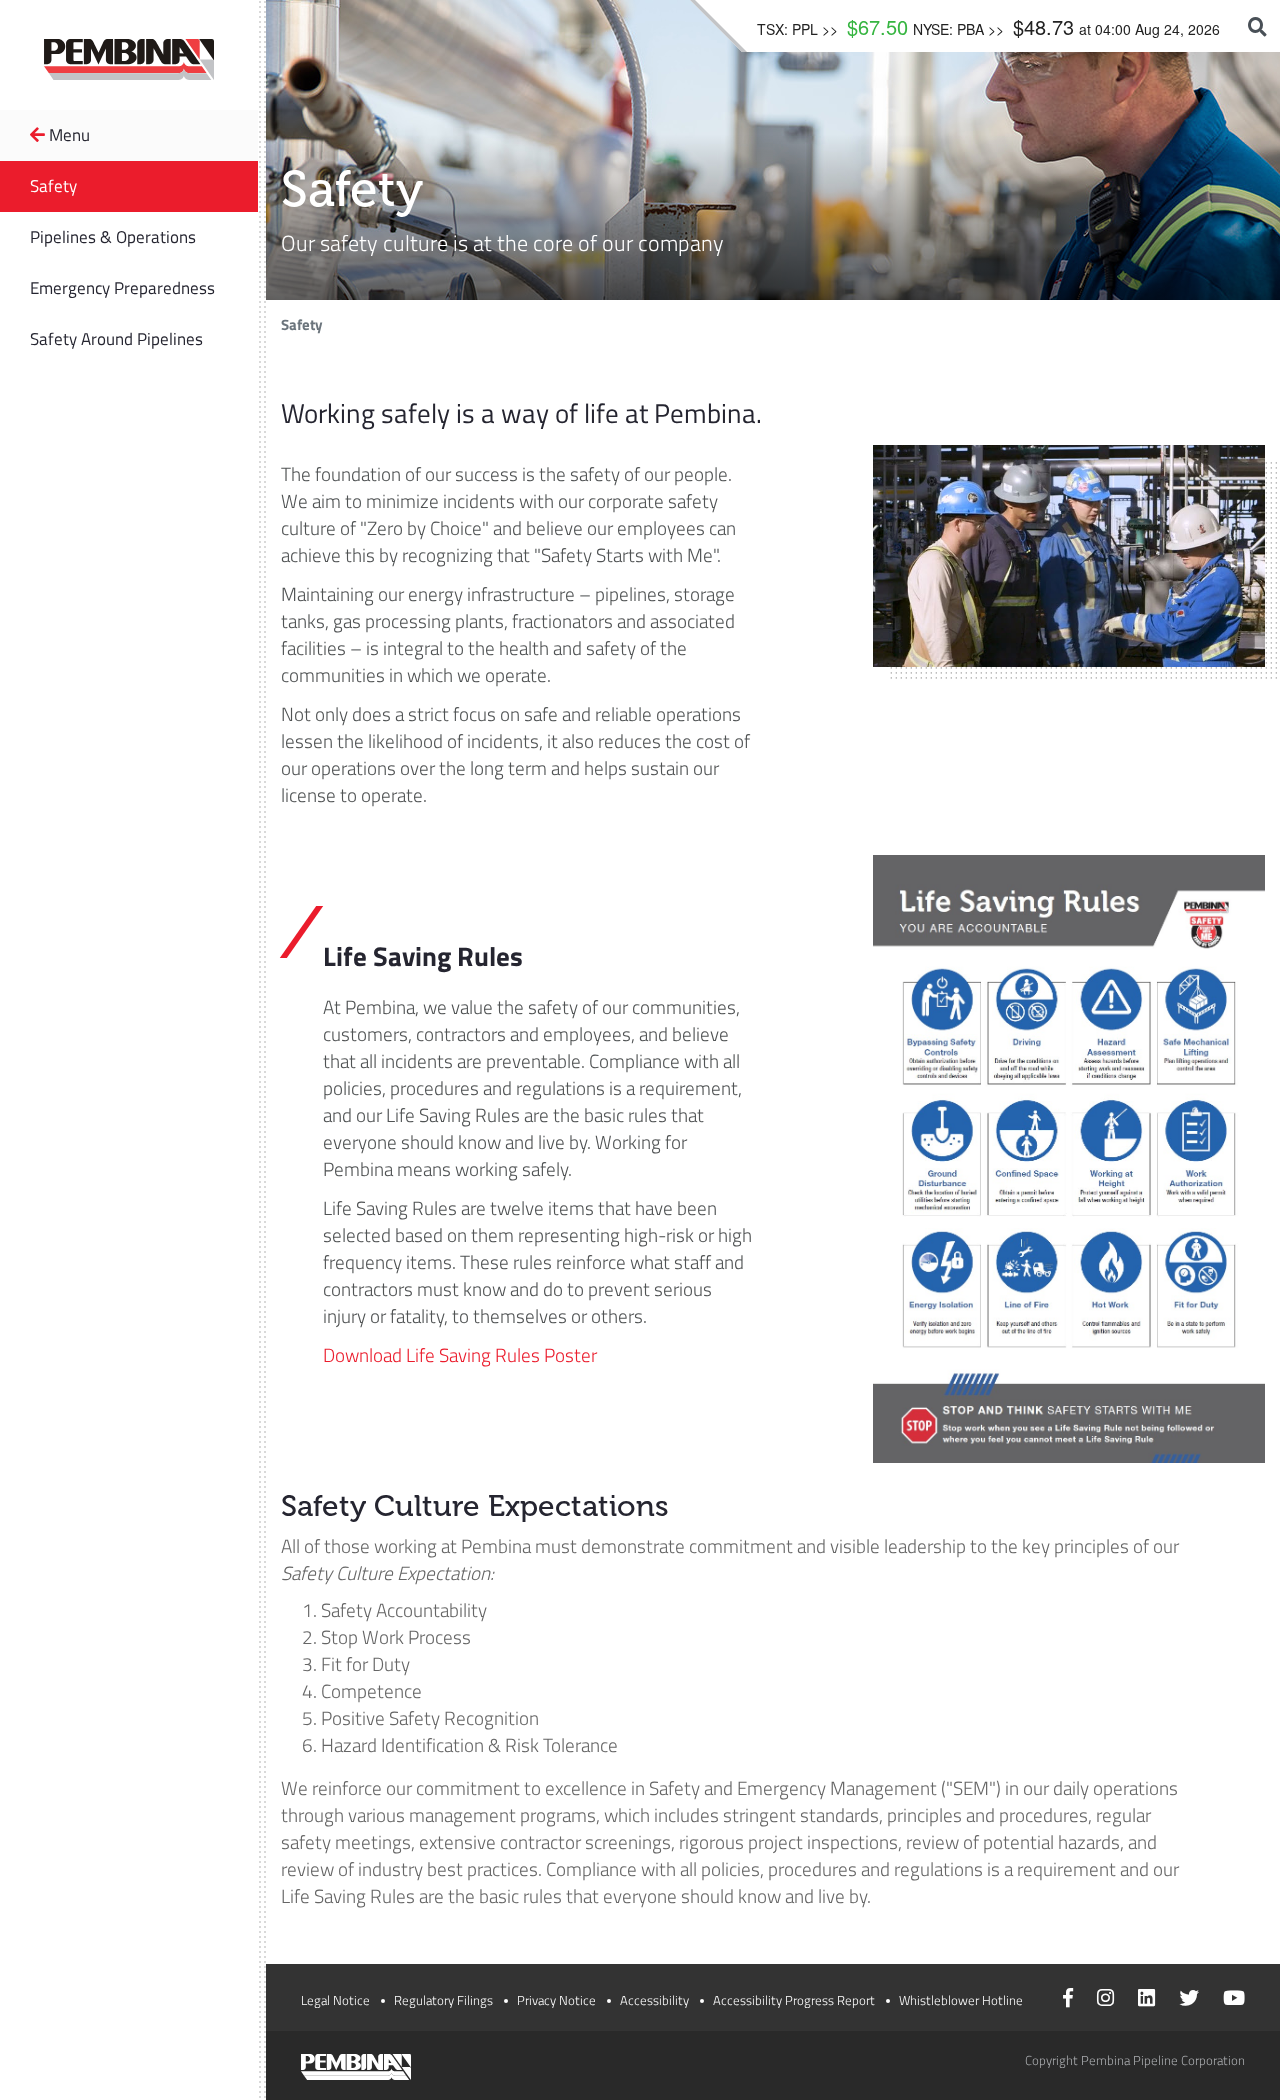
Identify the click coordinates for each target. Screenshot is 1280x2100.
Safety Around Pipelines (116, 339)
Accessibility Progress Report (794, 2000)
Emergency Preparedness (122, 288)
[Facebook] (1068, 2000)
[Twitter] (1189, 2000)
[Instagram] (1105, 2000)
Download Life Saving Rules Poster (460, 1354)
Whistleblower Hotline (961, 2000)
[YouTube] (1234, 2000)
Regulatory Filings (443, 2000)
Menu (67, 135)
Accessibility (654, 2000)
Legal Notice (335, 2000)
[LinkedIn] (1146, 2000)
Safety (53, 186)
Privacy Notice (556, 2000)
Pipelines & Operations (113, 237)
